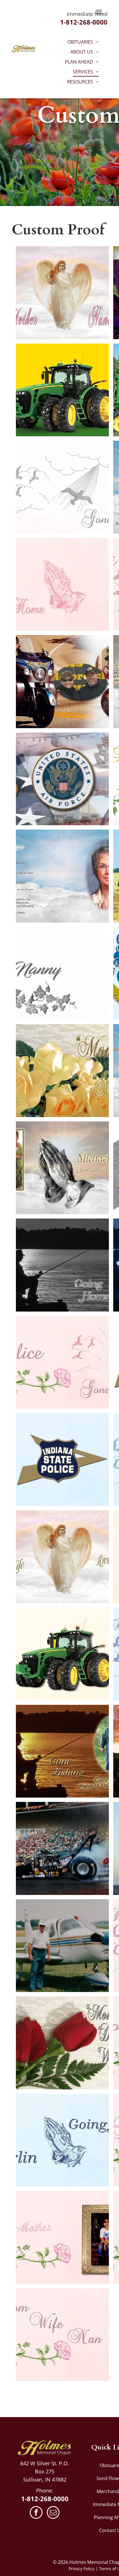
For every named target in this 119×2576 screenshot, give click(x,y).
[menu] (99, 12)
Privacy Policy (82, 2569)
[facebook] (36, 2513)
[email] (53, 2513)
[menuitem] (83, 42)
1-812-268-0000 (84, 22)
